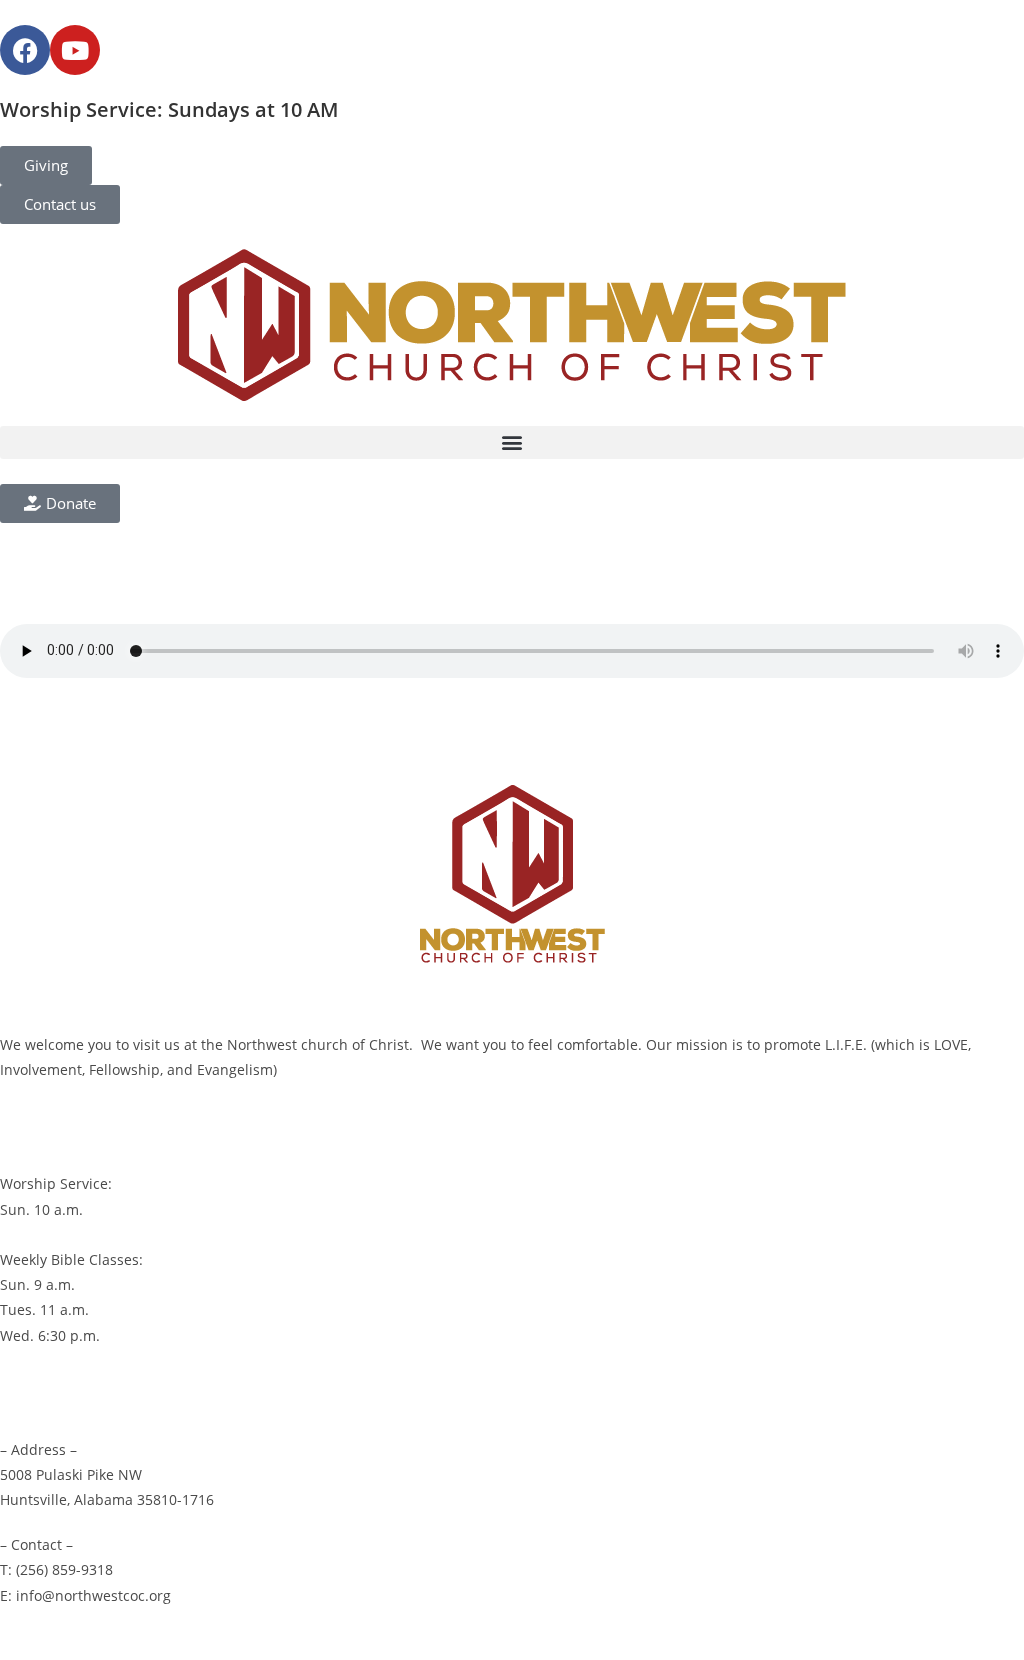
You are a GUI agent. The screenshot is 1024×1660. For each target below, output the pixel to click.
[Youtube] (75, 50)
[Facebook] (25, 50)
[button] (512, 442)
